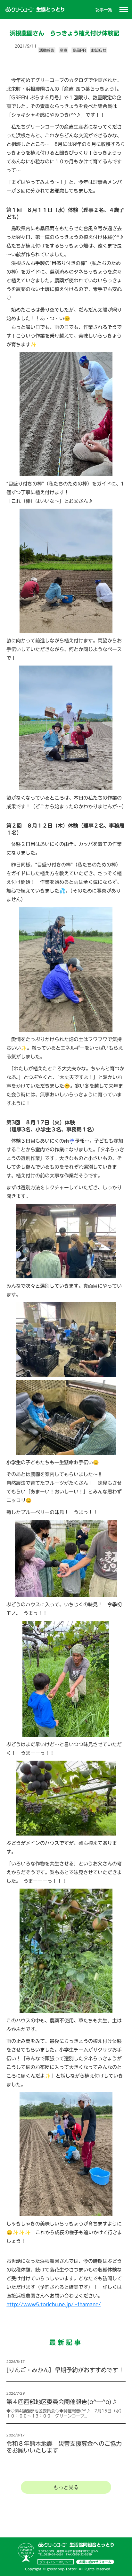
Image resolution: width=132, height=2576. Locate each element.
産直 (63, 50)
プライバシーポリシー (55, 2562)
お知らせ (99, 50)
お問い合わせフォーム (95, 2562)
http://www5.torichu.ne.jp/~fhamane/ (54, 2304)
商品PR (79, 50)
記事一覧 (104, 10)
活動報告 (47, 50)
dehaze (124, 10)
